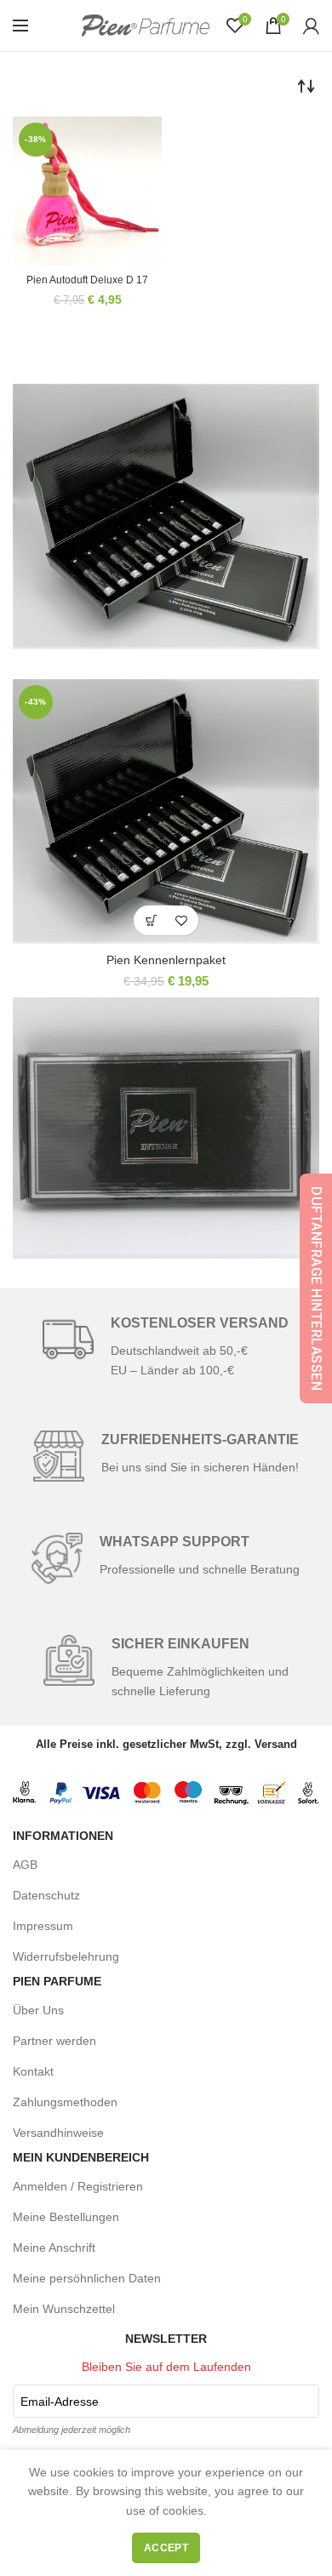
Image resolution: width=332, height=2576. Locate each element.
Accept (166, 2548)
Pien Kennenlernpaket (166, 960)
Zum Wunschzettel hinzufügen (181, 920)
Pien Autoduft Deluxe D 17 (87, 280)
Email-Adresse (60, 2402)
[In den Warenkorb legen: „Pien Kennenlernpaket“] (151, 920)
